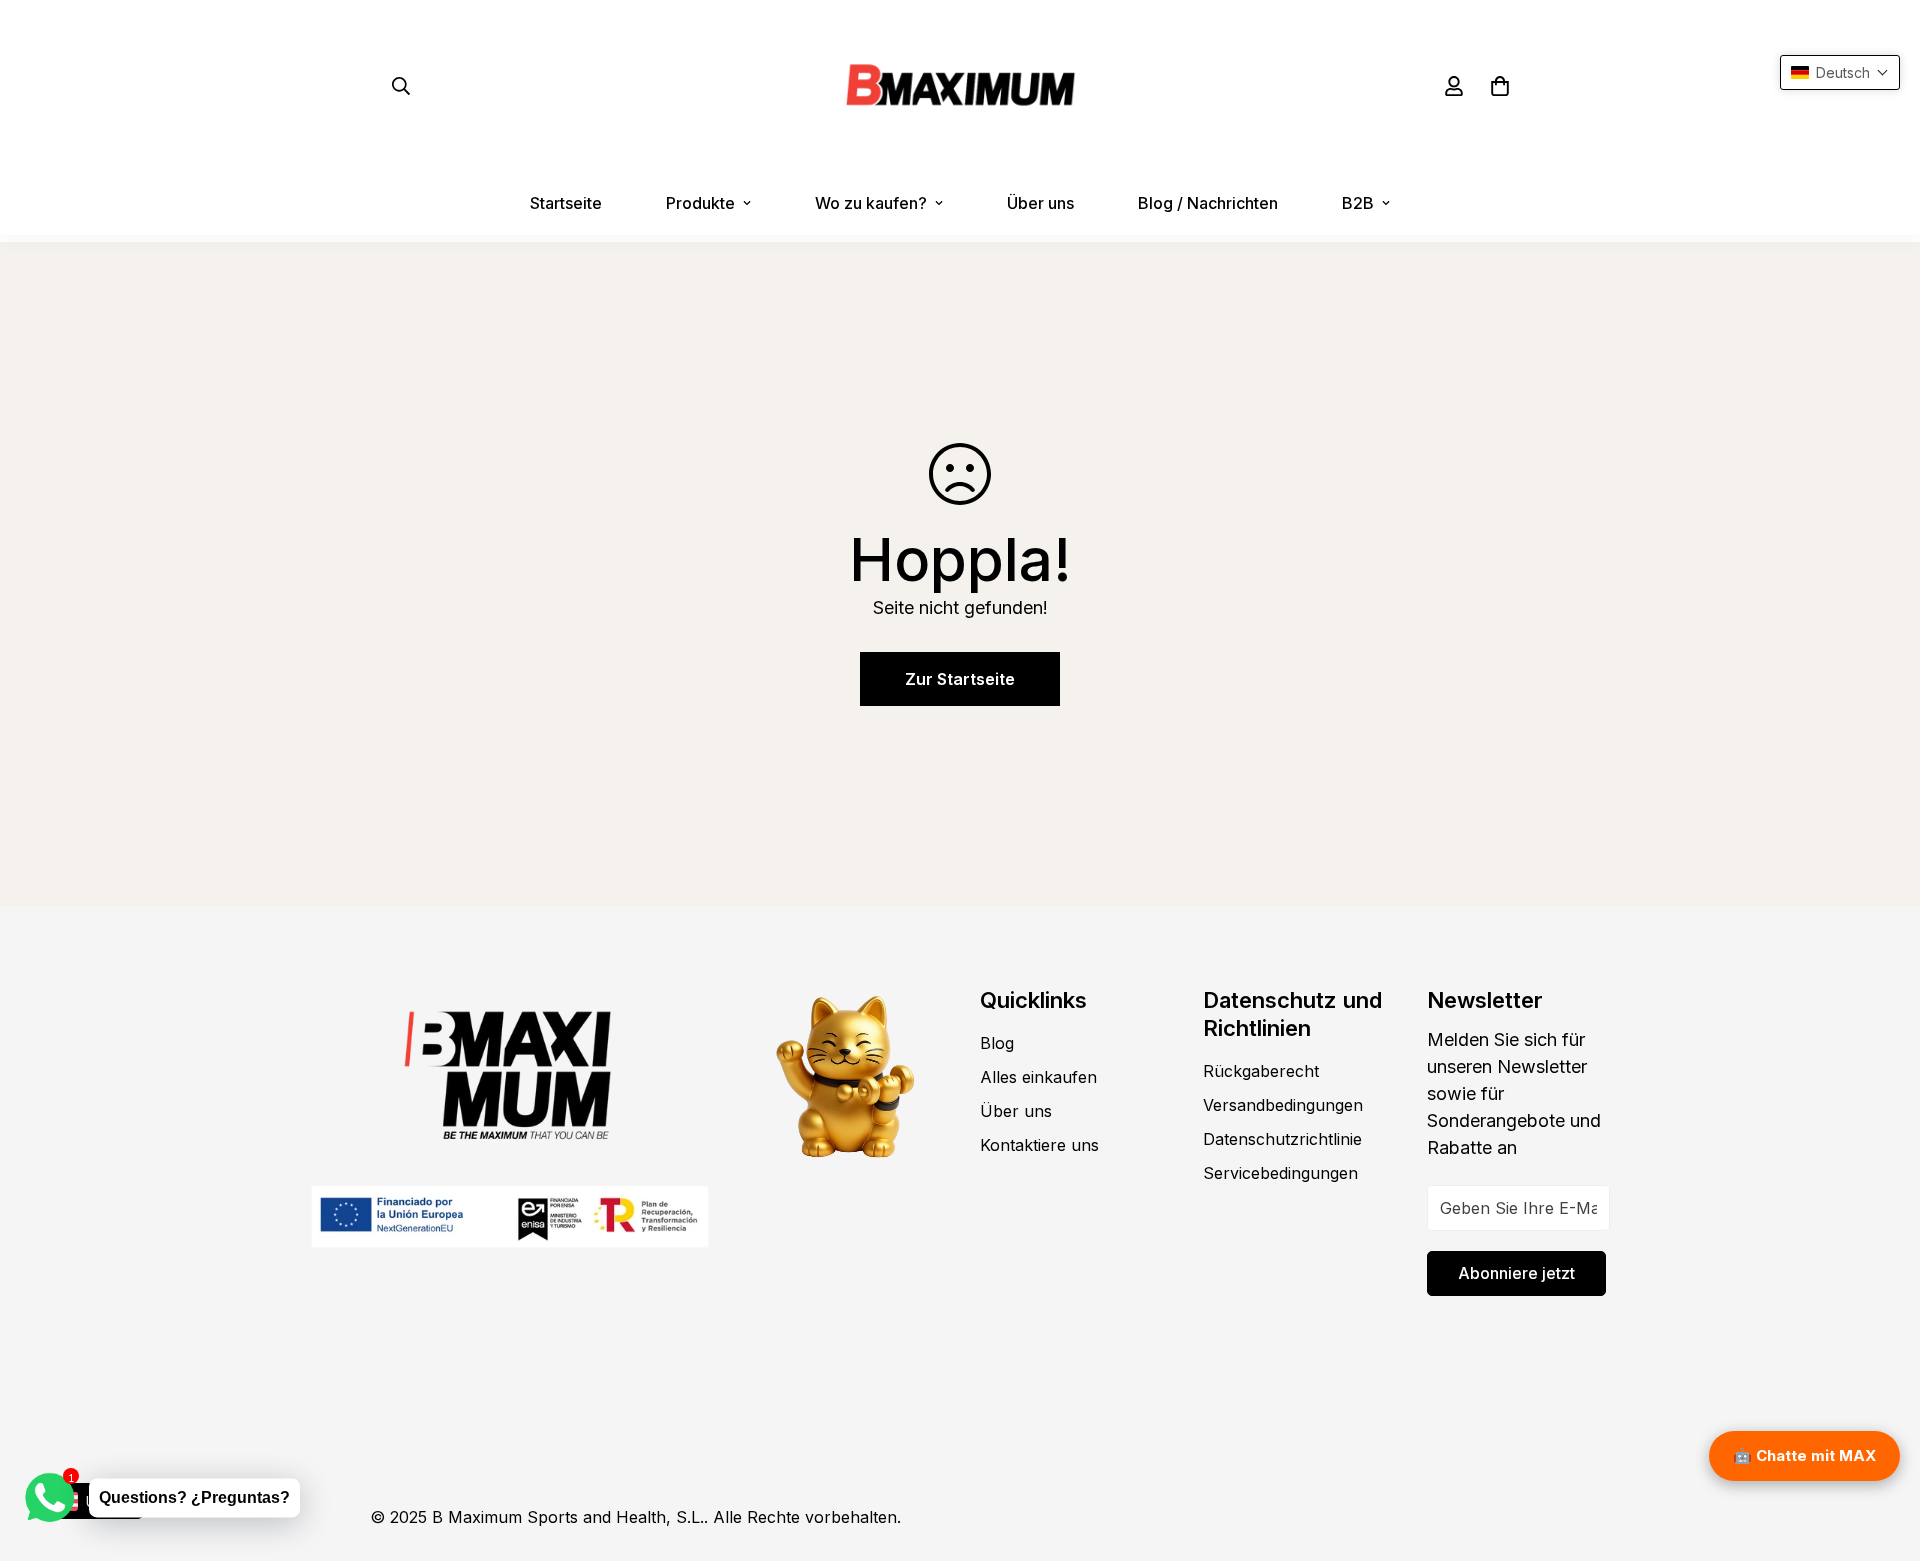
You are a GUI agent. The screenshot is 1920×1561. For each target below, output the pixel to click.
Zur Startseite (960, 679)
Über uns (1040, 203)
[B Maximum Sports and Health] (960, 85)
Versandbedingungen (1283, 1105)
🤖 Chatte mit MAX (1804, 1455)
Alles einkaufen (1038, 1077)
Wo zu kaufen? (871, 203)
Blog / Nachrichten (1208, 203)
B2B (1358, 203)
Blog (997, 1043)
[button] (1500, 86)
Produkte (700, 203)
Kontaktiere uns (1039, 1145)
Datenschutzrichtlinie (1282, 1139)
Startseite (566, 203)
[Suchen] (401, 86)
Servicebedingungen (1280, 1173)
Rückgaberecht (1261, 1071)
